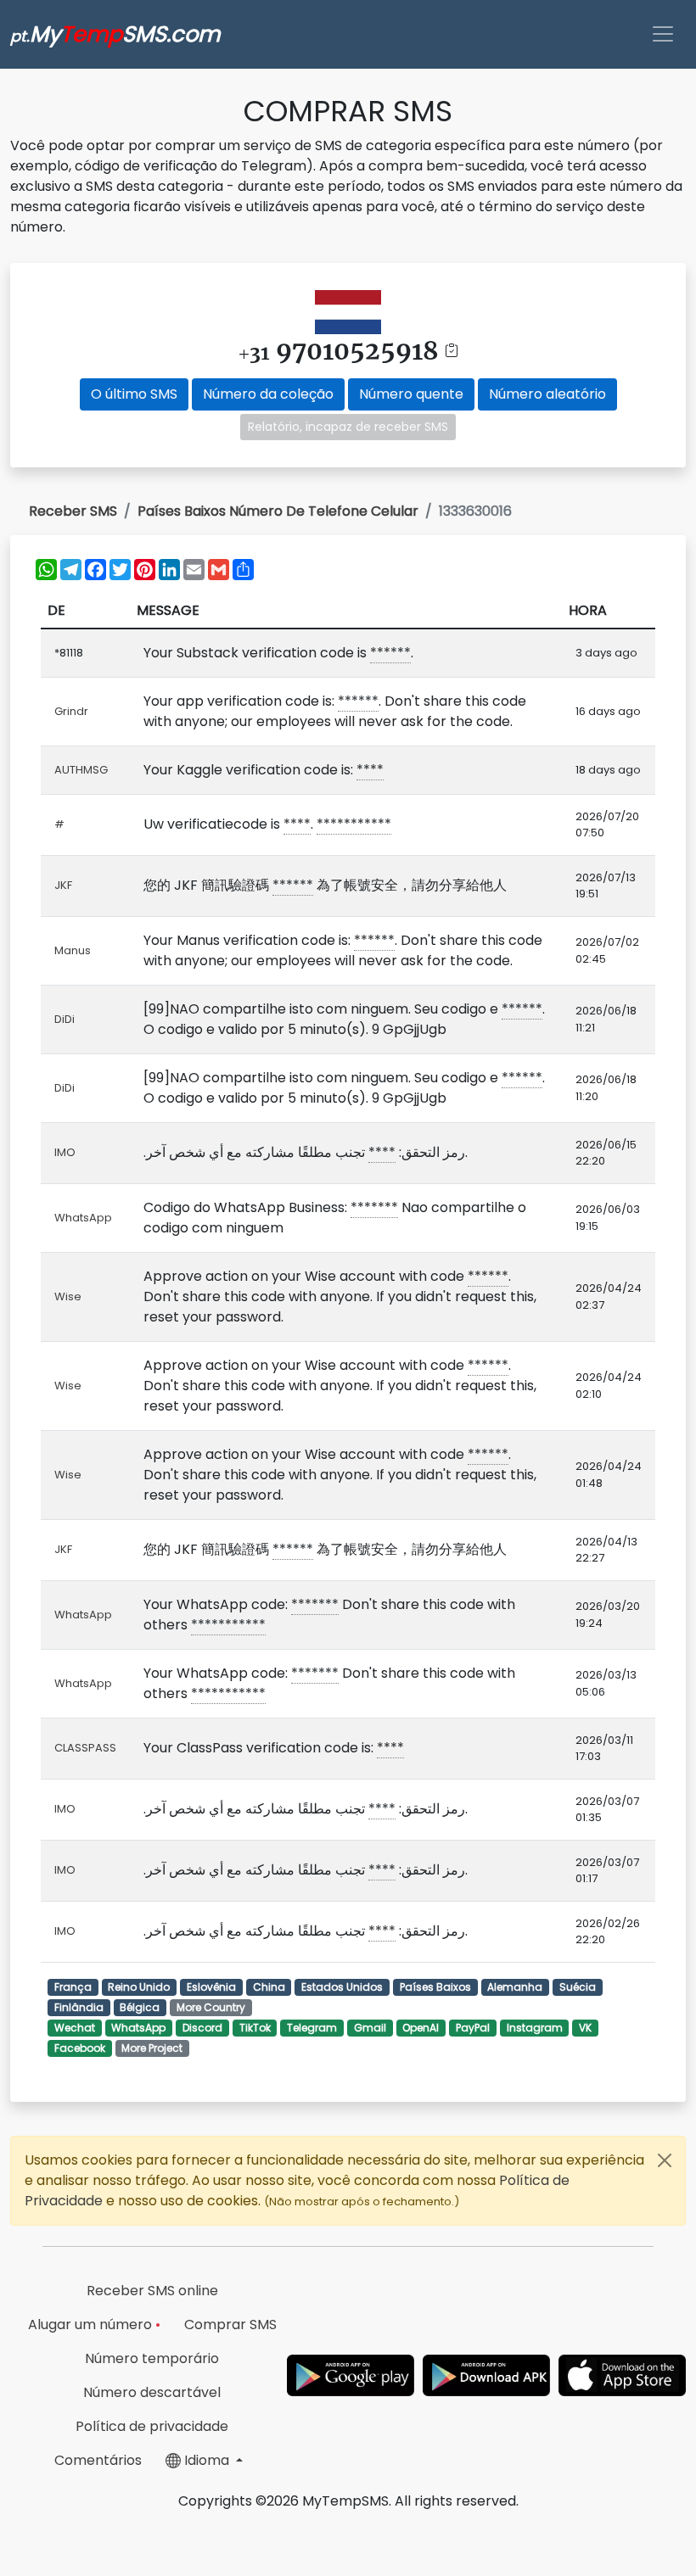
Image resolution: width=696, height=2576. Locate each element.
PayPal (473, 2028)
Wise (68, 1296)
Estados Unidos (342, 1987)
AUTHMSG (81, 770)
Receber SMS (73, 511)
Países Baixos (435, 1987)
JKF (63, 885)
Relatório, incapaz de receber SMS (348, 427)
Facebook (80, 2048)
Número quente (411, 394)
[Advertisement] (348, 2538)
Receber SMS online (152, 2291)
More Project (152, 2048)
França (73, 1987)
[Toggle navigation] (663, 34)
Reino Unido (139, 1987)
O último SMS (134, 394)
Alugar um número (94, 2325)
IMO (65, 1152)
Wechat (75, 2028)
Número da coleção (268, 394)
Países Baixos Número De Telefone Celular (278, 511)
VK (585, 2028)
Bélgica (140, 2007)
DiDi (65, 1019)
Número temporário (152, 2358)
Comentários (98, 2460)
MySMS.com (115, 34)
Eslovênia (211, 1987)
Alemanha (515, 1987)
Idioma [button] (207, 2460)
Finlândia (79, 2007)
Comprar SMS (230, 2325)
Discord (202, 2028)
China (269, 1987)
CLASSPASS (85, 1748)
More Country (211, 2007)
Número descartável (152, 2392)
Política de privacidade (152, 2426)
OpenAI (421, 2028)
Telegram (312, 2028)
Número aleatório (547, 394)
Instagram (535, 2028)
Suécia (578, 1987)
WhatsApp (83, 1218)
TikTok (255, 2028)
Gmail (370, 2028)
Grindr (71, 711)
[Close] (665, 2160)
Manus (73, 950)
